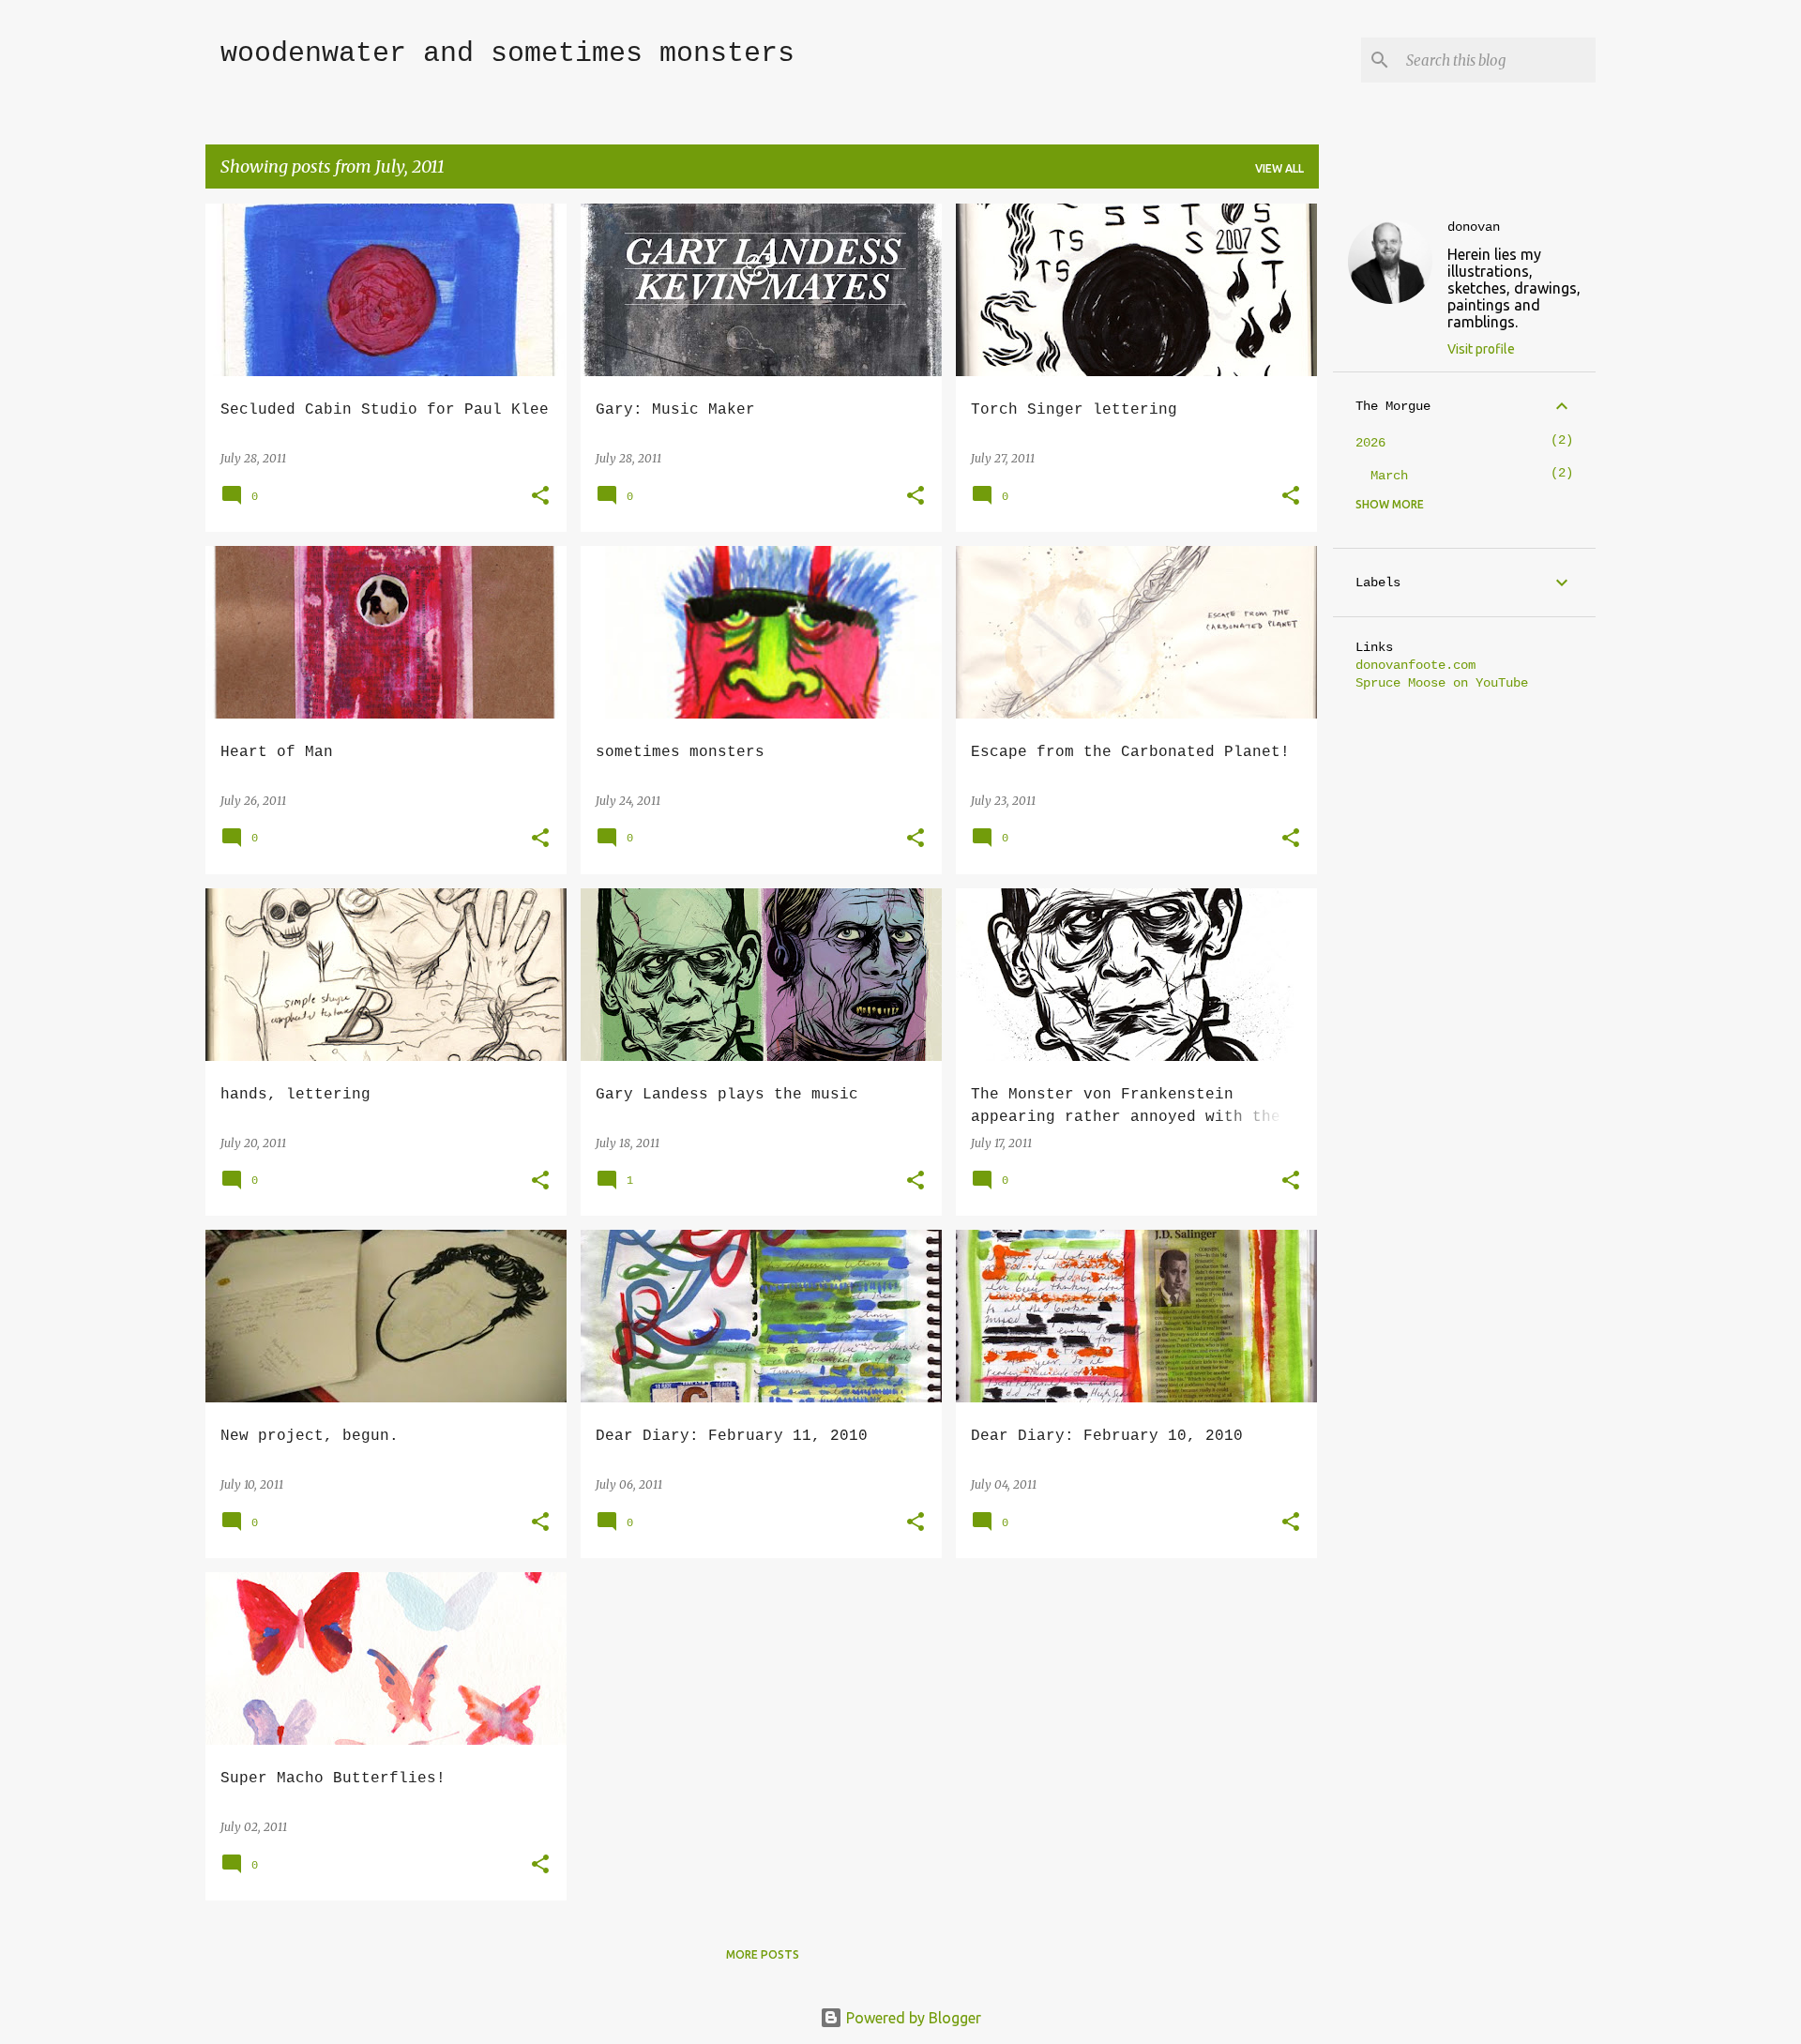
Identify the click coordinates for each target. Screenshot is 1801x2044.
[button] (540, 497)
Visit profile (1481, 349)
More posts (763, 1954)
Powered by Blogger (912, 2018)
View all (1279, 168)
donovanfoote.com (1415, 665)
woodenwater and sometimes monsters (507, 53)
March (1389, 476)
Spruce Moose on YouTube (1442, 683)
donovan (1474, 227)
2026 (1370, 443)
